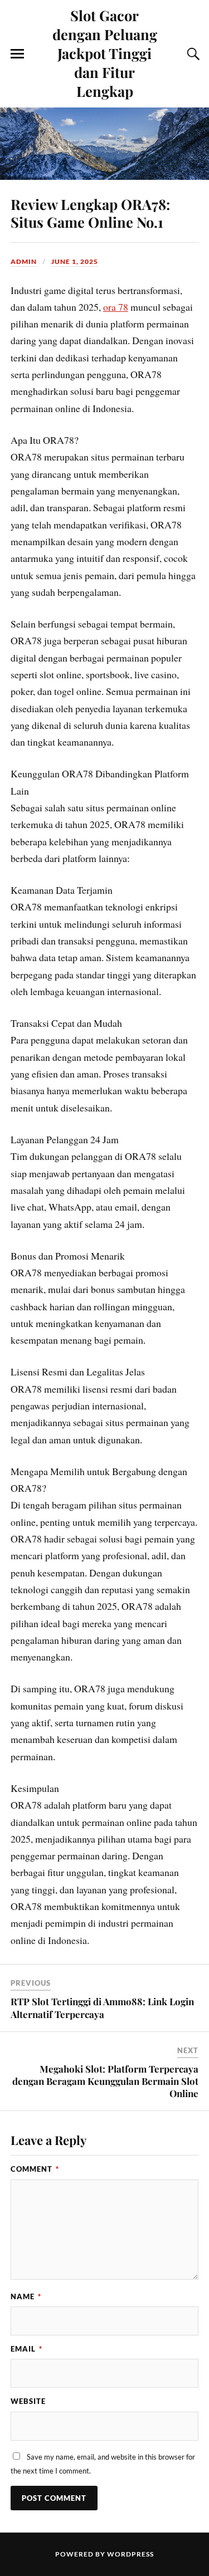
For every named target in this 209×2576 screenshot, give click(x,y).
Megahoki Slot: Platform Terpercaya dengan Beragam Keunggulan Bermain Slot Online (105, 2081)
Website (28, 2401)
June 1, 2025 (75, 261)
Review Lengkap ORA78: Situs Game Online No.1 (90, 213)
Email (26, 2349)
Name (26, 2296)
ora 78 (116, 307)
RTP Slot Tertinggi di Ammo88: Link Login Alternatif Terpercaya (102, 2007)
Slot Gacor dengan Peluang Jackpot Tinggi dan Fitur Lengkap (105, 53)
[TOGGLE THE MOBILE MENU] (17, 54)
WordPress (130, 2554)
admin (24, 261)
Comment (35, 2169)
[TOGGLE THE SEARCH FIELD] (192, 54)
